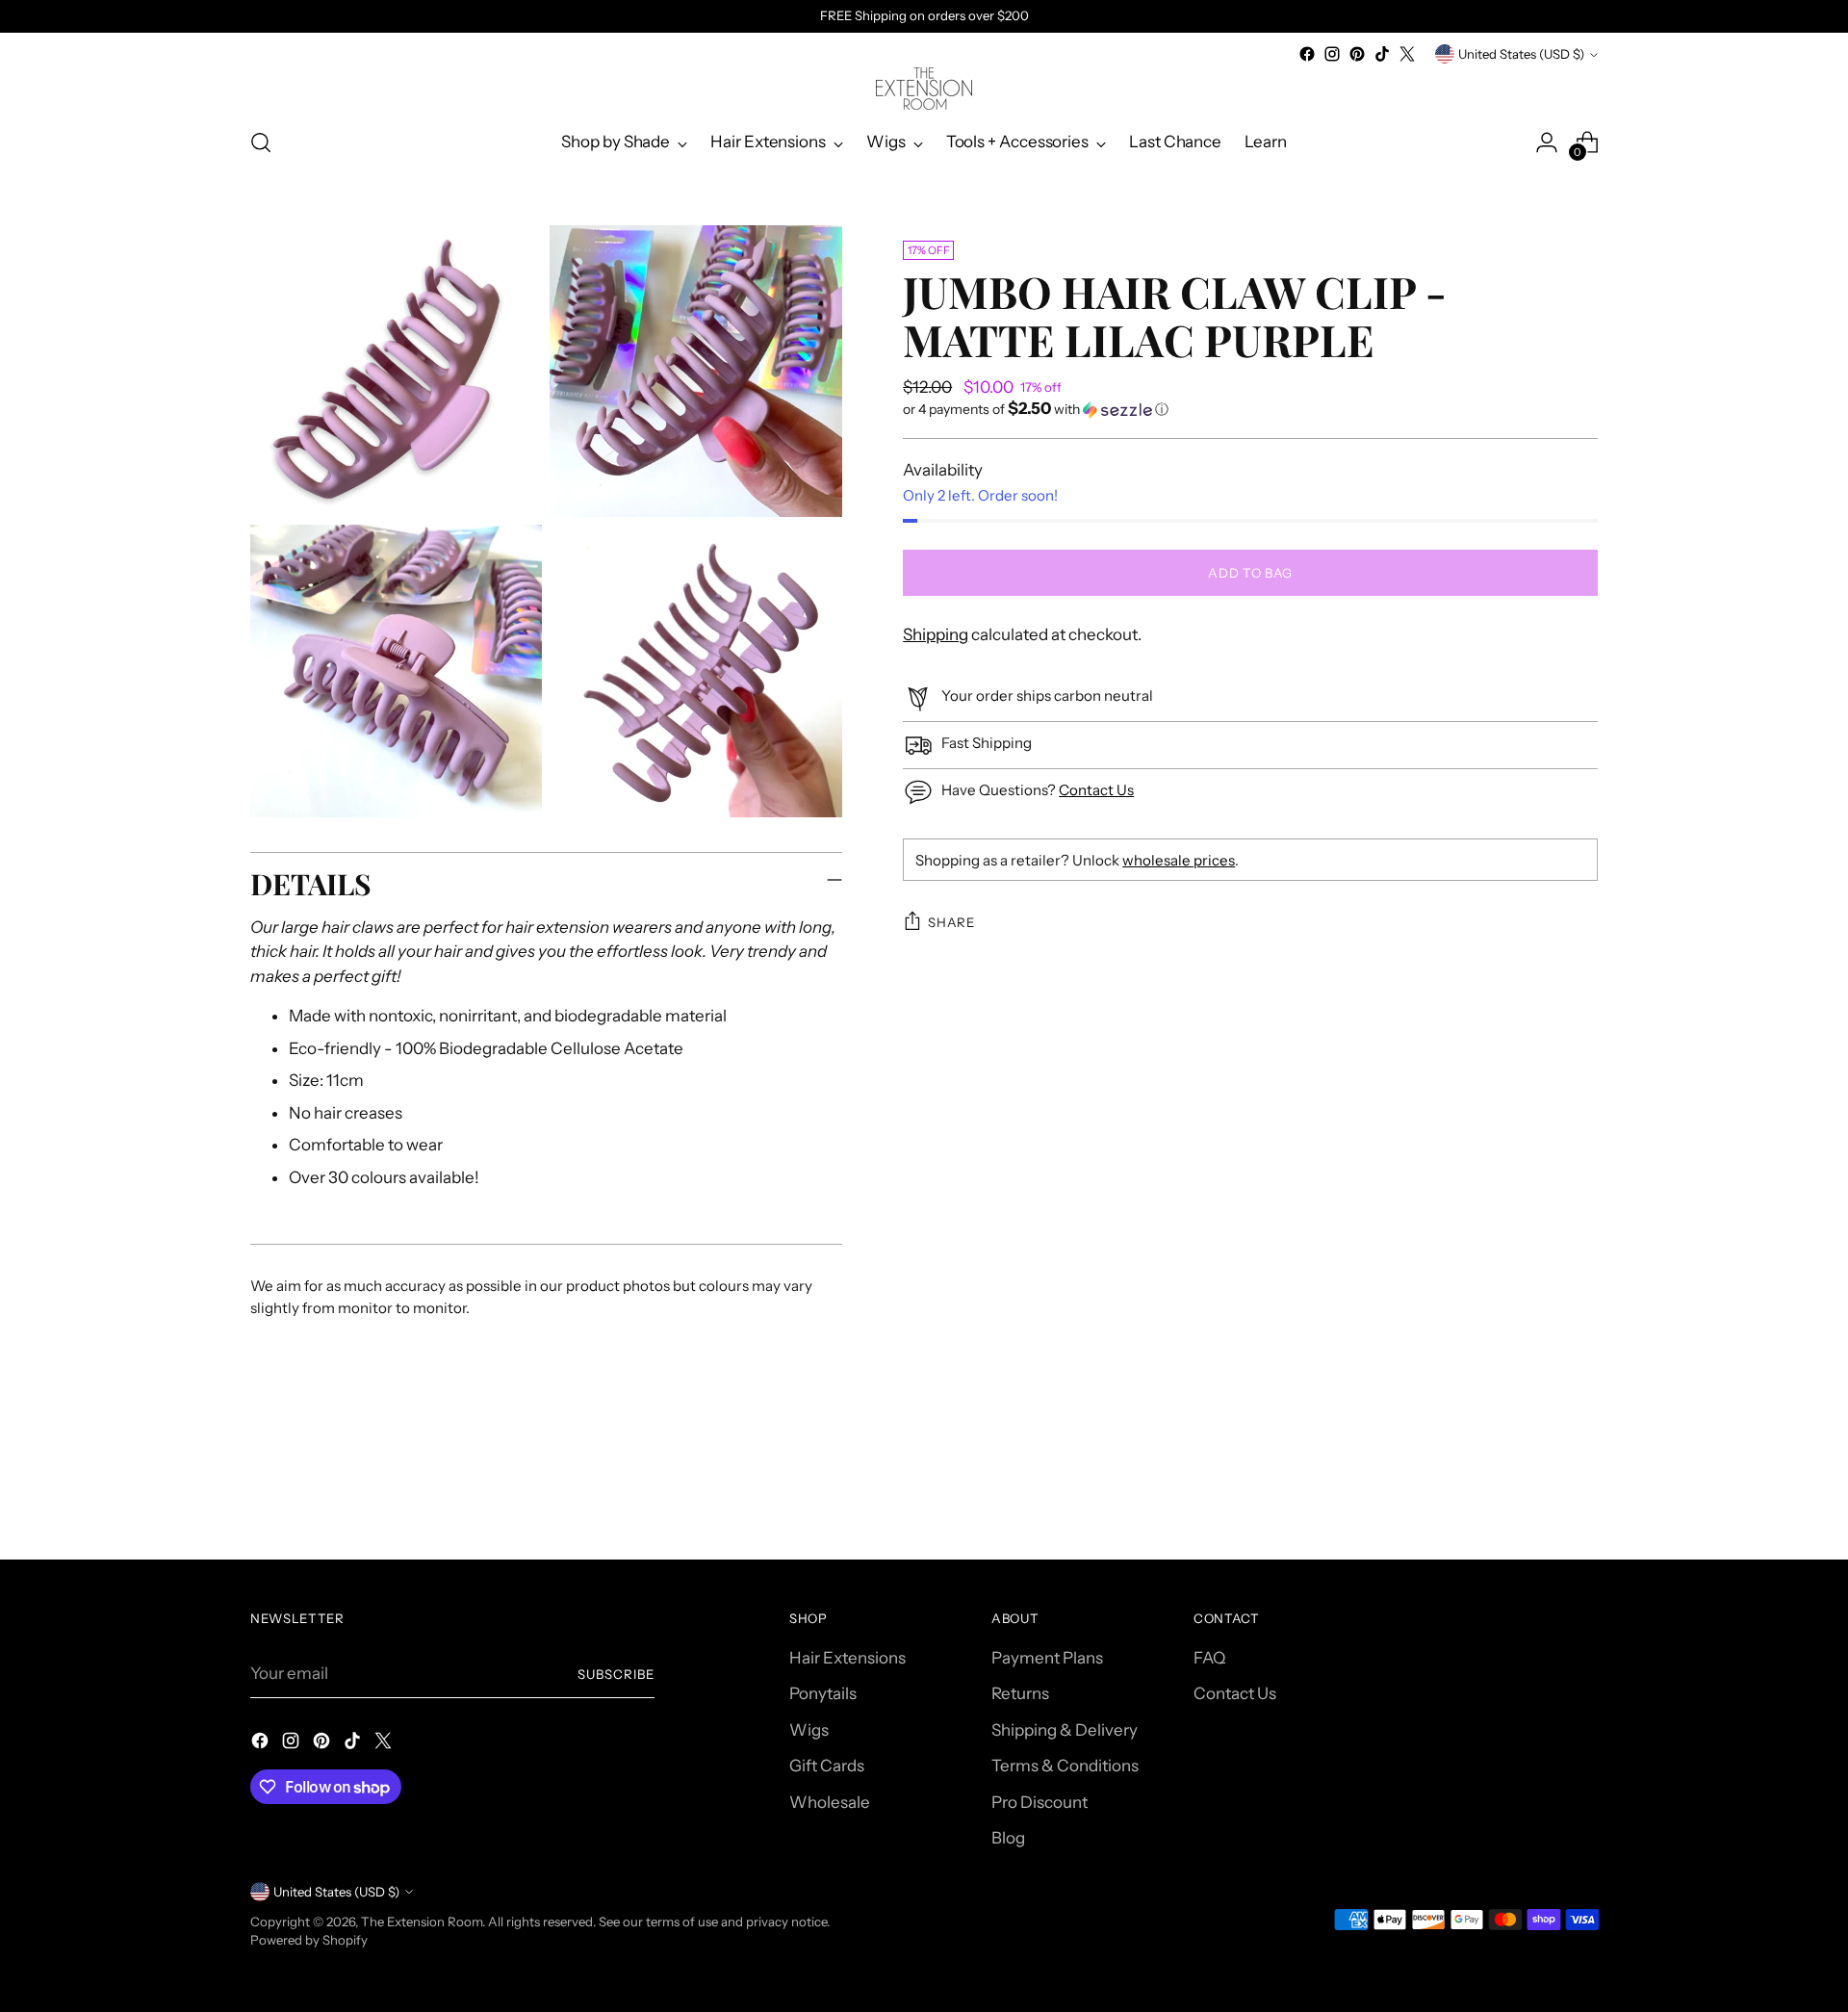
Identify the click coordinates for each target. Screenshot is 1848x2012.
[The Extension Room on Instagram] (1332, 54)
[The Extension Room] (924, 89)
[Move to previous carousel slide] (1537, 1494)
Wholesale (830, 1802)
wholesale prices (1179, 860)
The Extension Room (422, 1922)
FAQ (1209, 1658)
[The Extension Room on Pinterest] (1357, 54)
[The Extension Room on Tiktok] (1382, 54)
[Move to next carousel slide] (1581, 1493)
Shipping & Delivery (1065, 1730)
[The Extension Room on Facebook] (1307, 54)
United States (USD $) (1521, 54)
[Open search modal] (261, 142)
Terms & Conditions (1065, 1766)
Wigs (809, 1730)
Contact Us (1096, 790)
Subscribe (616, 1674)
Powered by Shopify (309, 1940)
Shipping (936, 634)
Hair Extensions (847, 1658)
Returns (1020, 1693)
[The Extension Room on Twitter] (1407, 54)
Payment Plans (1047, 1658)
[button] (1250, 409)
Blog (1008, 1838)
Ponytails (823, 1693)
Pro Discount (1039, 1802)
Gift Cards (827, 1766)
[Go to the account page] (1547, 142)
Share (951, 922)
